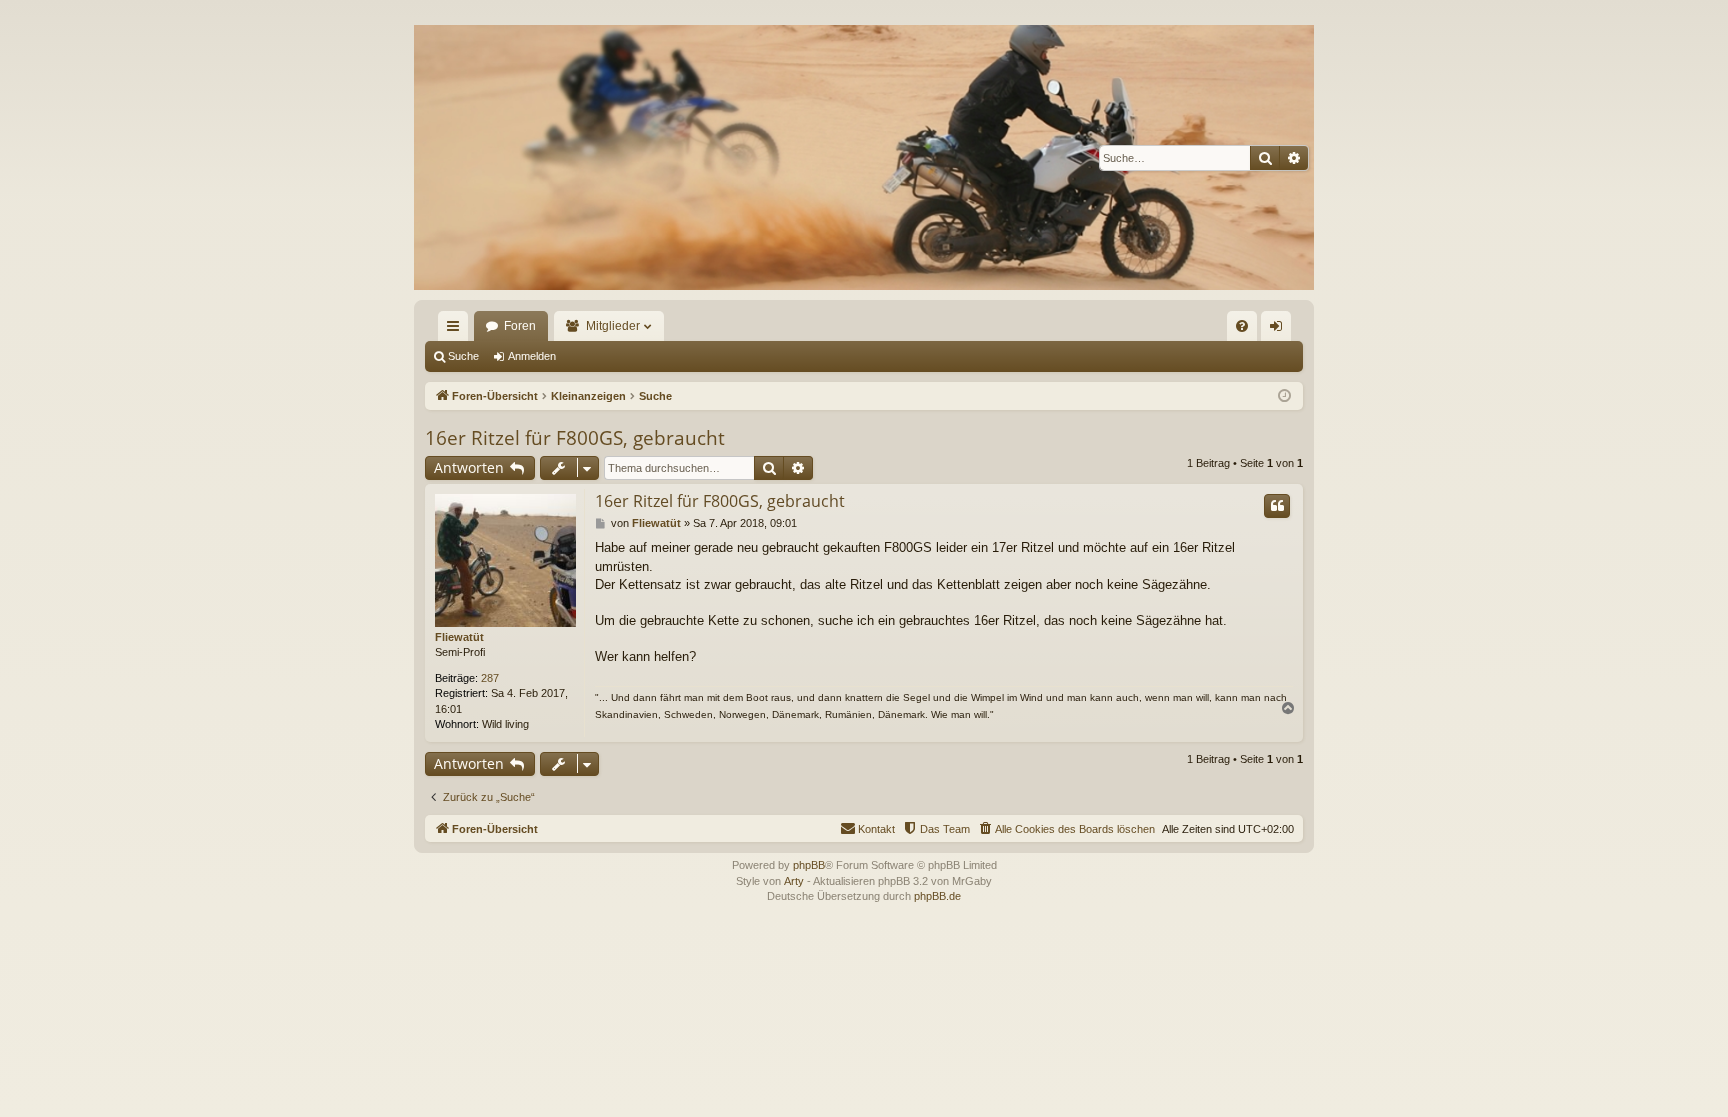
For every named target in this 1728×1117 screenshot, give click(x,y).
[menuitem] (1242, 326)
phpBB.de (937, 896)
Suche (463, 356)
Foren (520, 326)
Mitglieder (613, 326)
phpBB (809, 865)
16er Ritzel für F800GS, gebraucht (575, 438)
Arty (794, 881)
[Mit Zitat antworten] (1277, 506)
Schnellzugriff (457, 330)
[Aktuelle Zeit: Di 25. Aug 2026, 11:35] (1284, 396)
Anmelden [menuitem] (1280, 330)
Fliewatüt (459, 637)
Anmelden (532, 356)
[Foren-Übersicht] (864, 157)
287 (490, 678)
